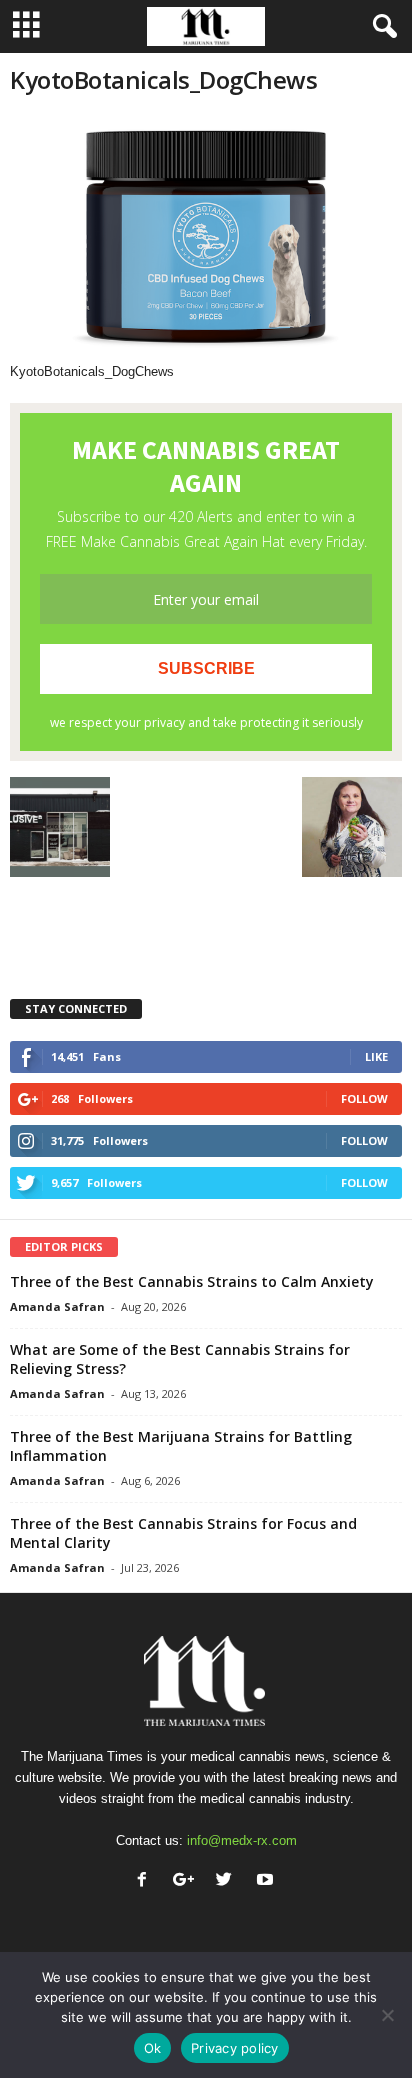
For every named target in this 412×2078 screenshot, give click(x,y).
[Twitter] (228, 1881)
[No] (387, 2015)
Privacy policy (235, 2048)
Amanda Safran (57, 1306)
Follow (364, 1098)
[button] (381, 27)
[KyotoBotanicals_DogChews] (206, 238)
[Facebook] (146, 1881)
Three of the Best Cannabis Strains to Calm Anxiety (192, 1281)
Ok (153, 2048)
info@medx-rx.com (242, 1840)
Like (376, 1056)
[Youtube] (267, 1881)
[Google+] (187, 1881)
